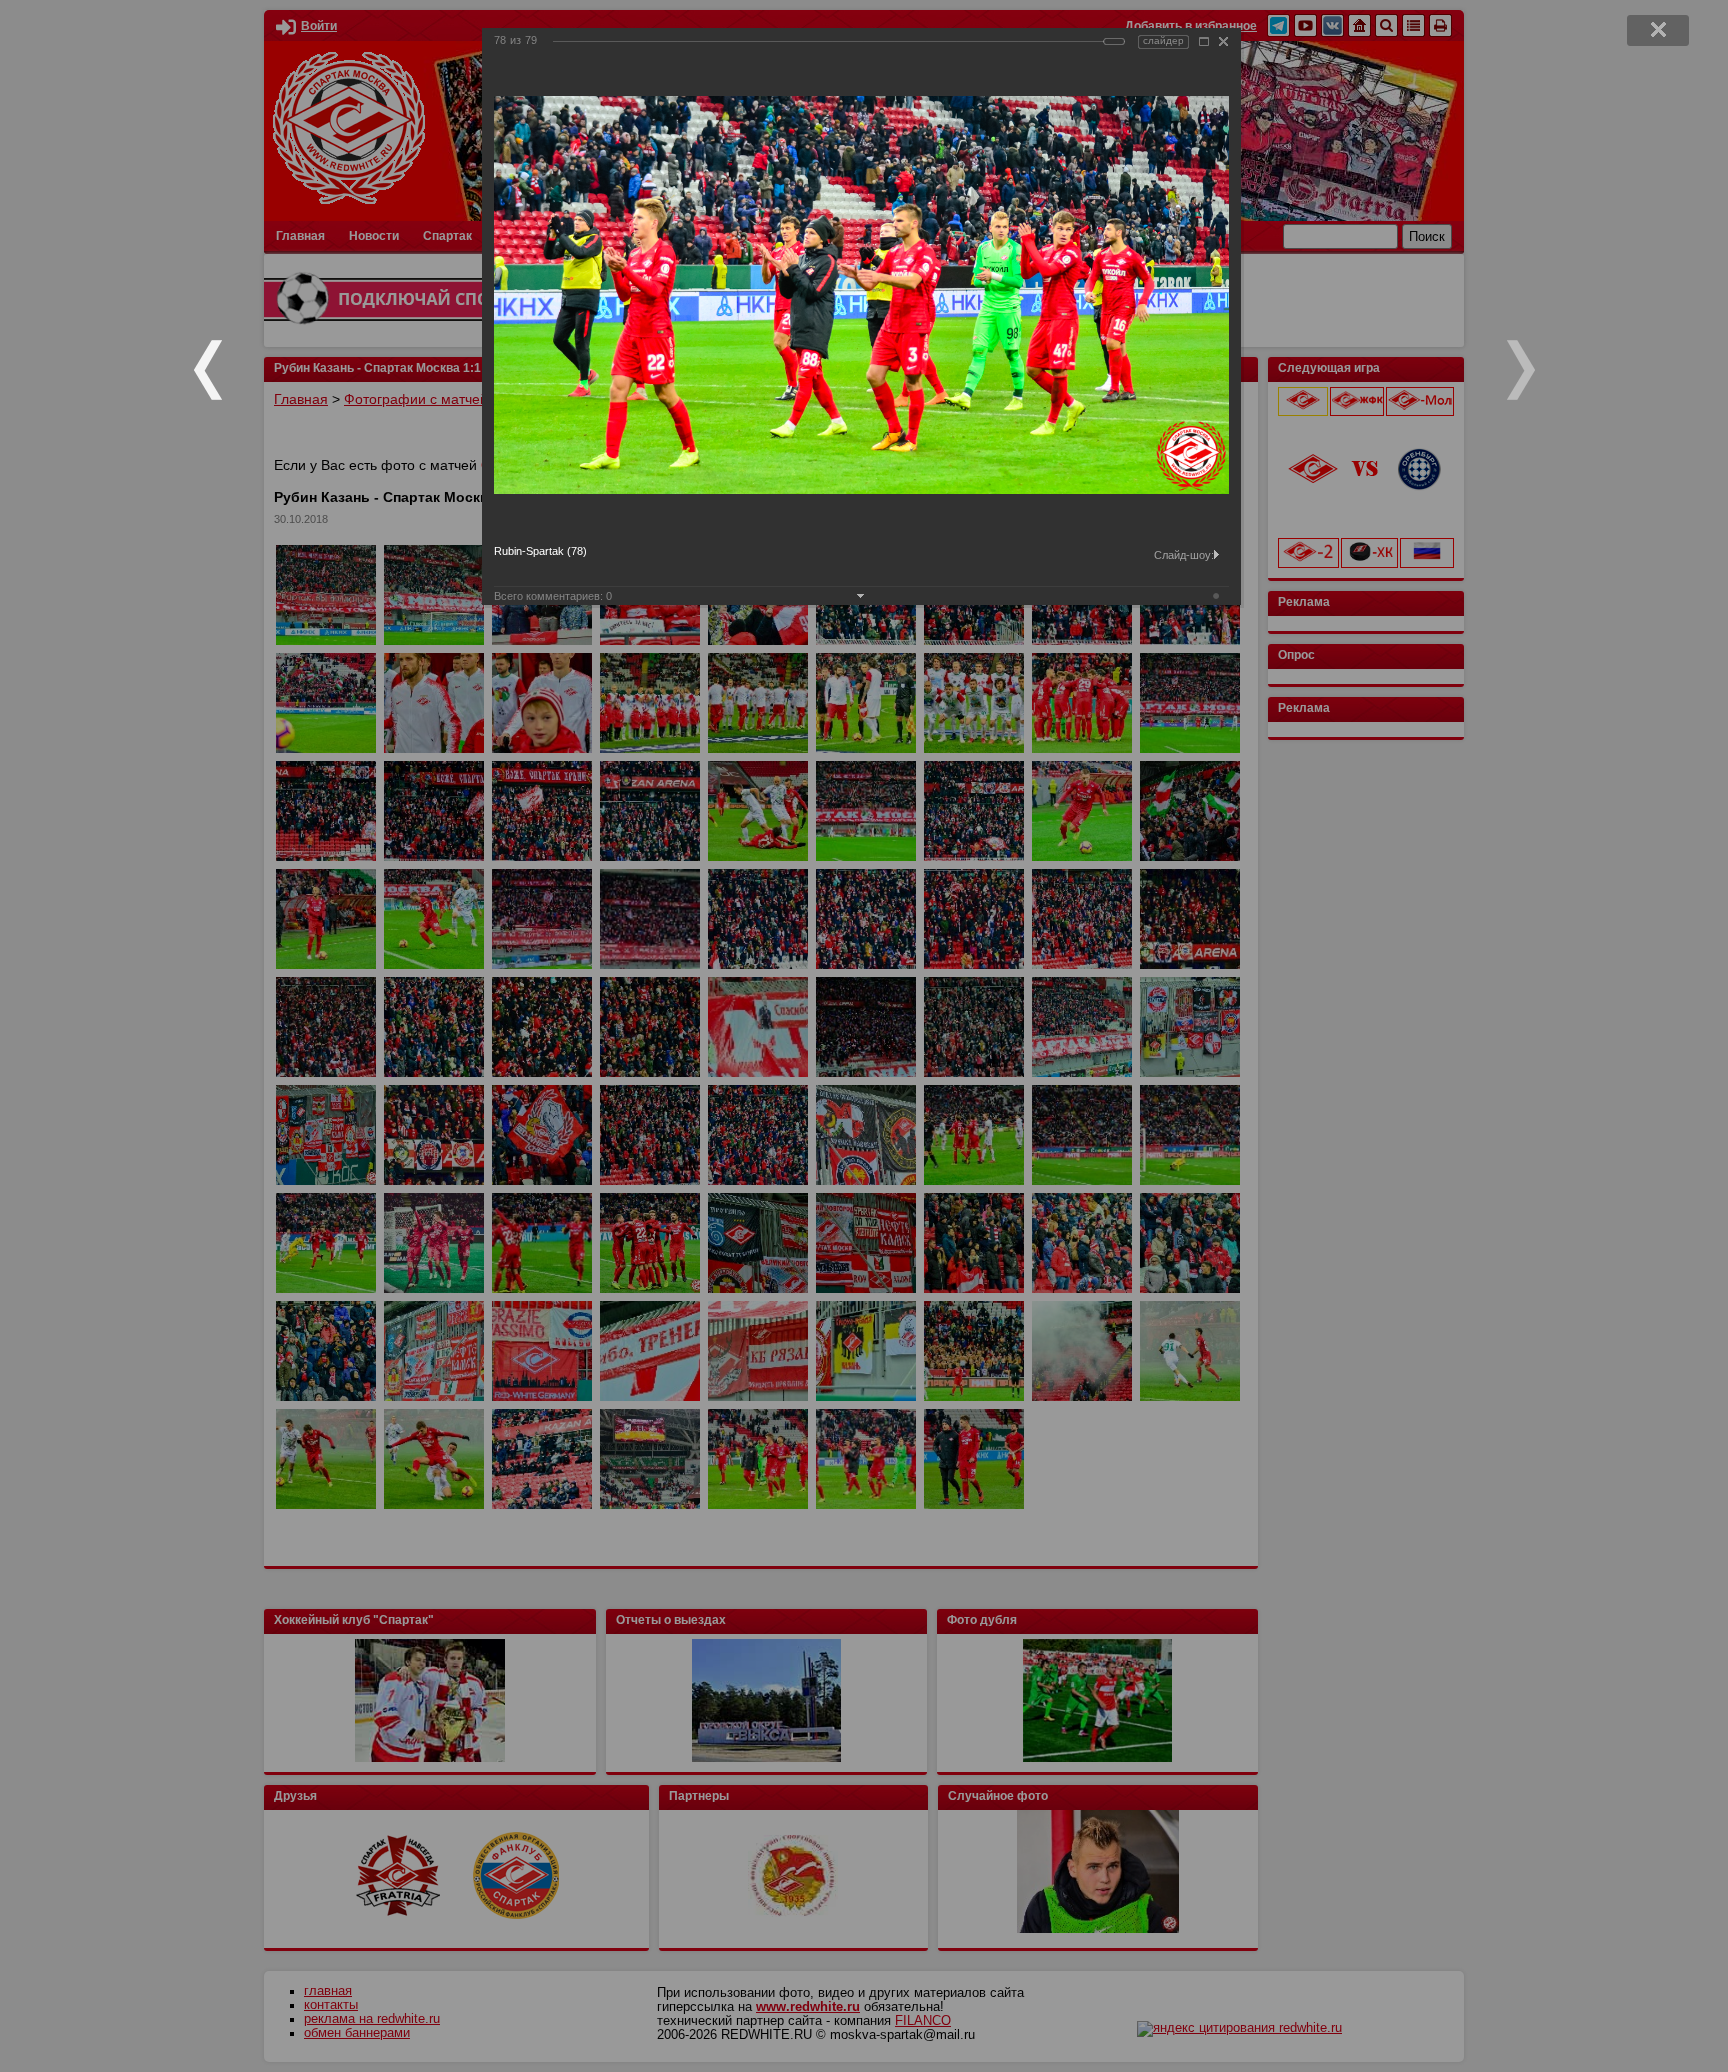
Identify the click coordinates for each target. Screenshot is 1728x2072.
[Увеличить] (1204, 41)
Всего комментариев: (553, 596)
